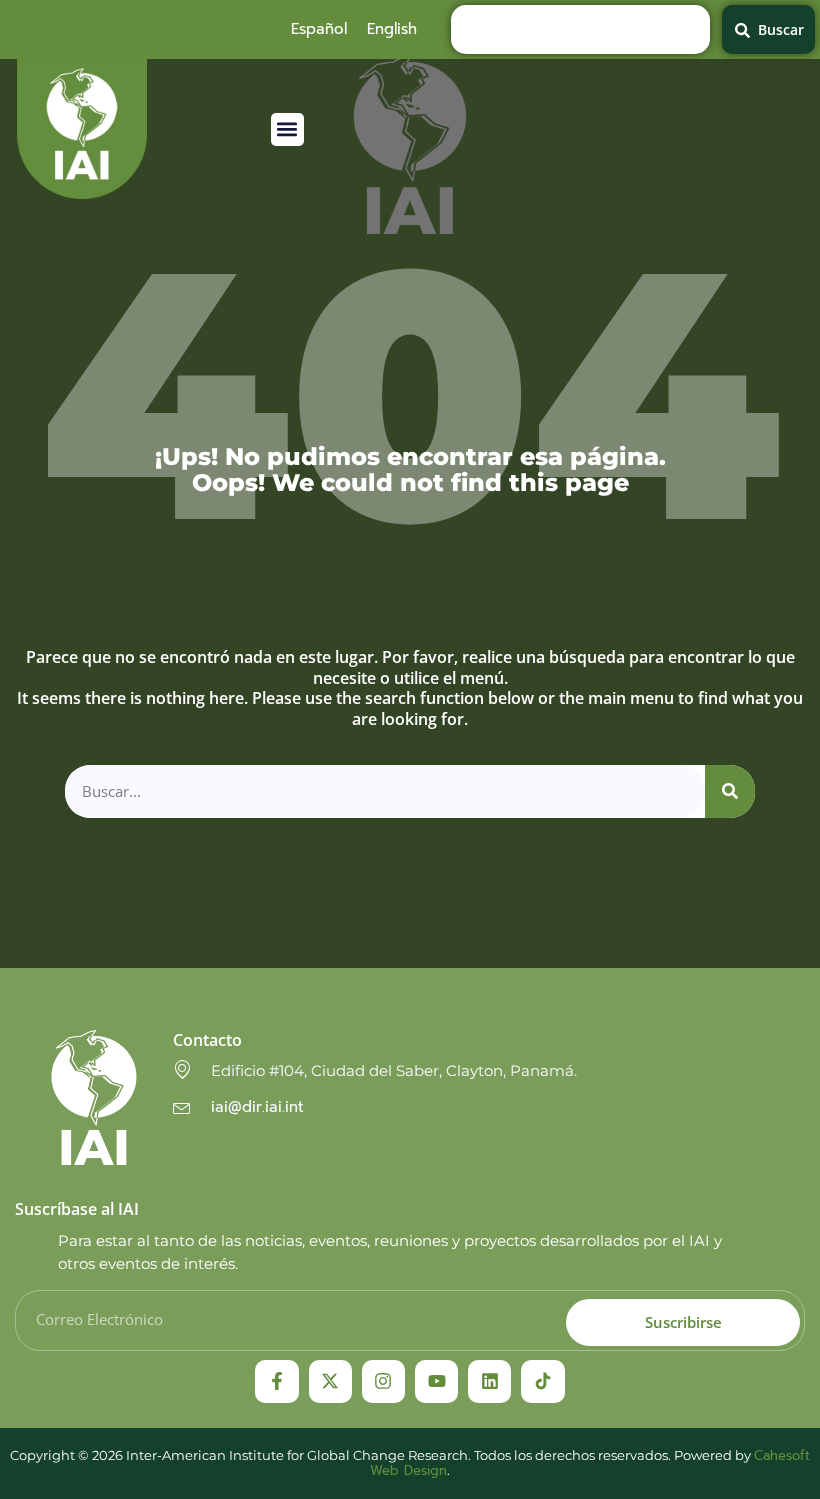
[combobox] (581, 29)
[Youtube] (436, 1381)
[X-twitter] (330, 1381)
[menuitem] (319, 29)
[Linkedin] (489, 1381)
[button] (287, 129)
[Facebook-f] (276, 1381)
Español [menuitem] (319, 29)
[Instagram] (383, 1381)
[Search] (730, 791)
